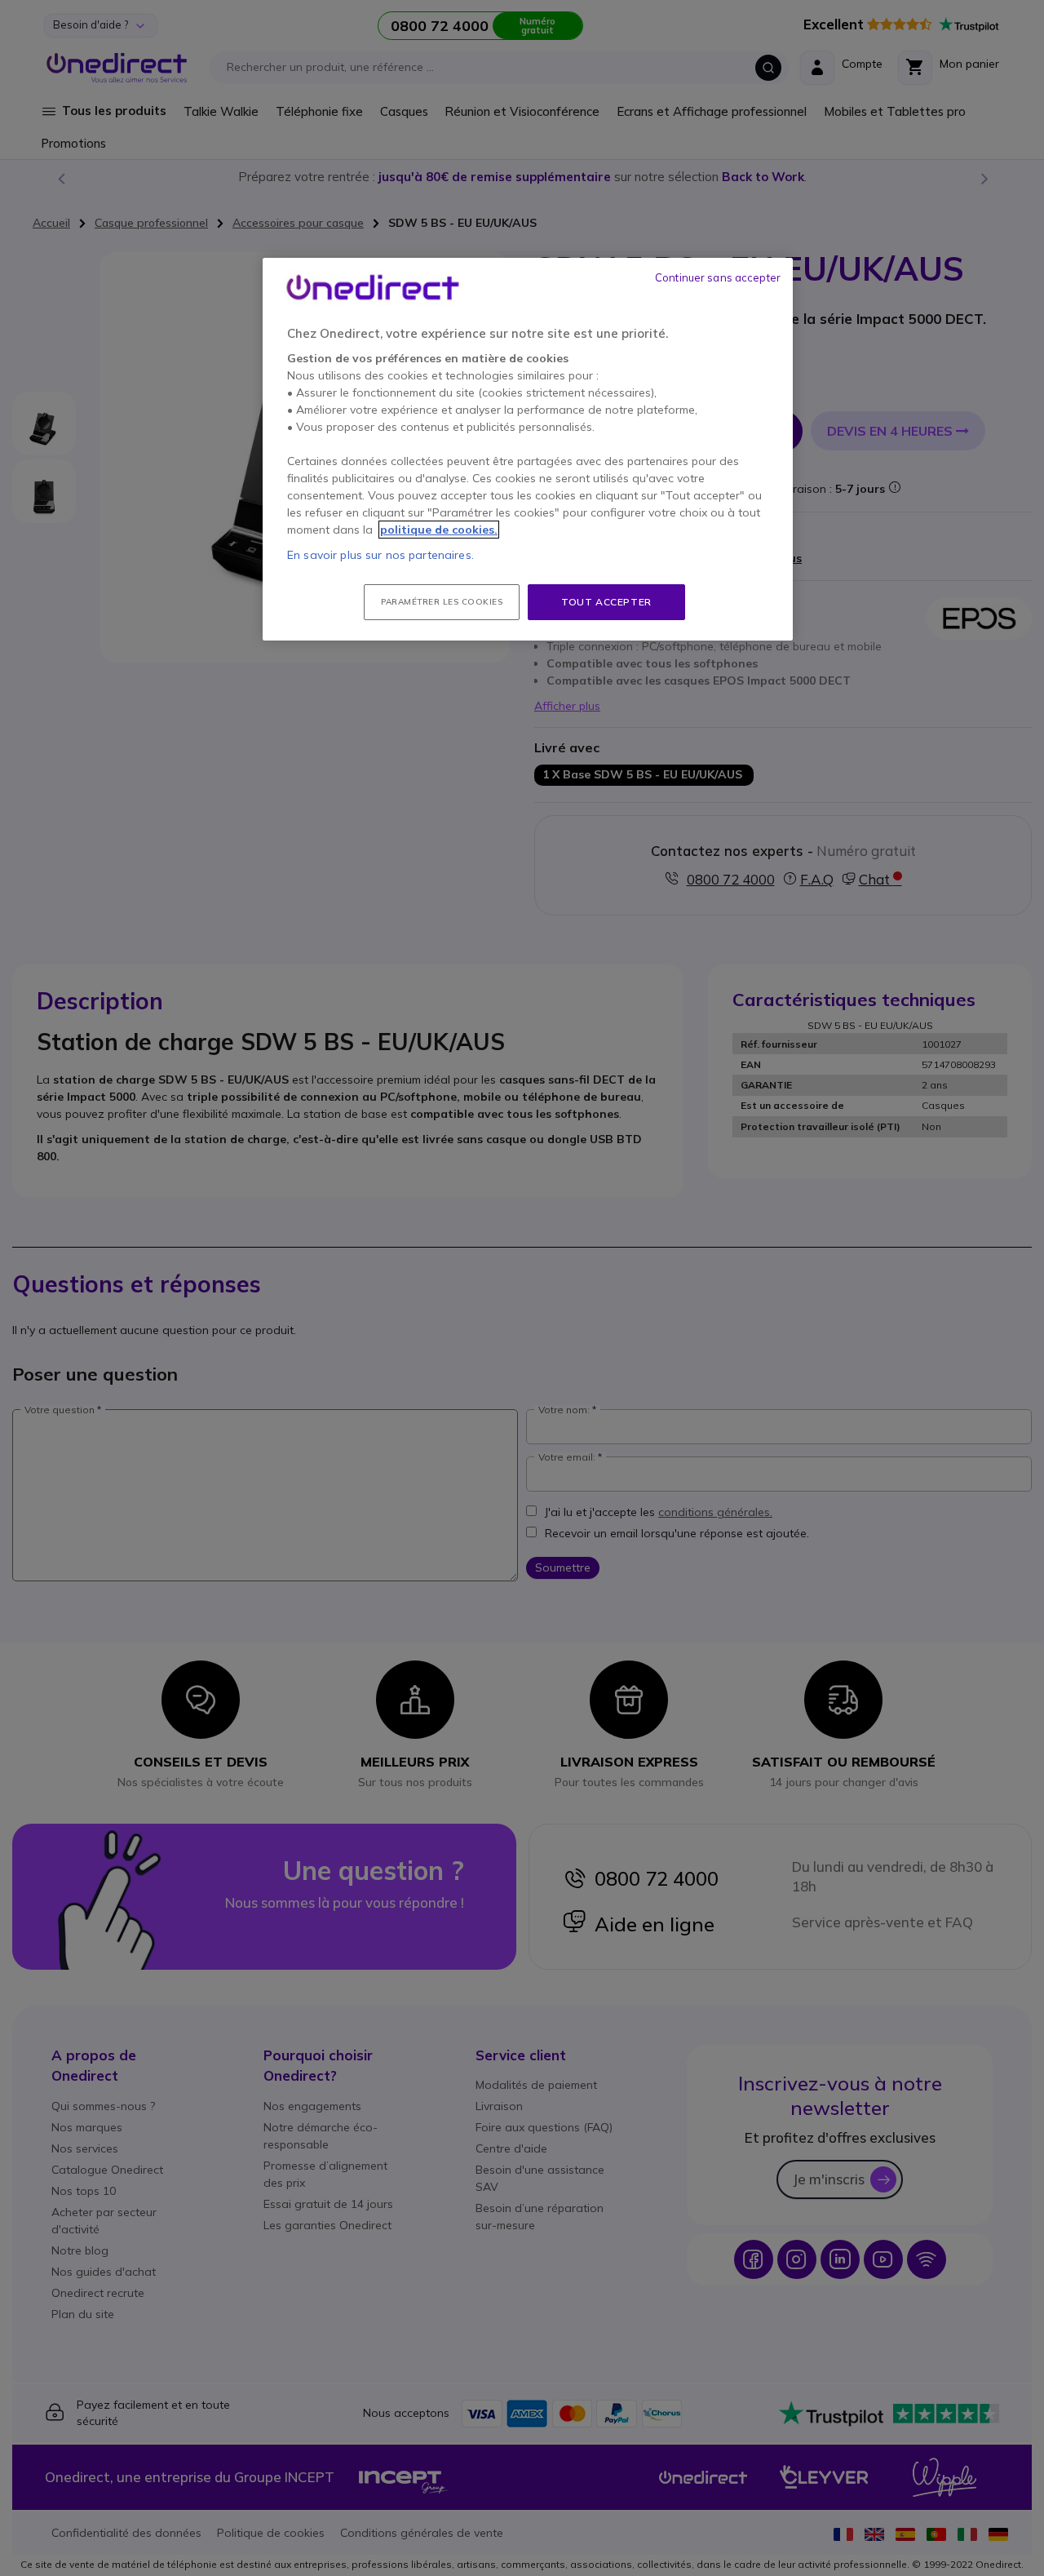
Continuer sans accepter (718, 277)
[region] (528, 450)
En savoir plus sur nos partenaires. (380, 555)
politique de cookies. (439, 530)
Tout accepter (606, 602)
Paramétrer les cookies (442, 602)
